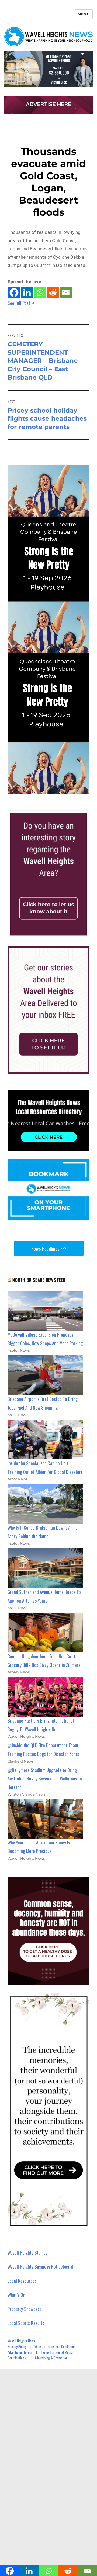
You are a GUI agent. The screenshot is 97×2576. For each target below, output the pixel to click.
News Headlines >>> (49, 1248)
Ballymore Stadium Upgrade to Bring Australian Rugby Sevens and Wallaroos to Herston (45, 1779)
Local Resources (22, 2281)
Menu (84, 14)
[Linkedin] (27, 292)
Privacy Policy (17, 2346)
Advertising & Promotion (51, 2358)
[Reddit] (53, 292)
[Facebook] (14, 292)
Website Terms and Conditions (55, 2346)
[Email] (66, 292)
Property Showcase (25, 2309)
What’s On (16, 2295)
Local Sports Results (26, 2323)
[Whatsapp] (40, 292)
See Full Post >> (21, 303)
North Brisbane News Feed (39, 1280)
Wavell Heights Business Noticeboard (40, 2267)
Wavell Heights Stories (27, 2253)
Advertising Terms (20, 2352)
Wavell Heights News (21, 2341)
